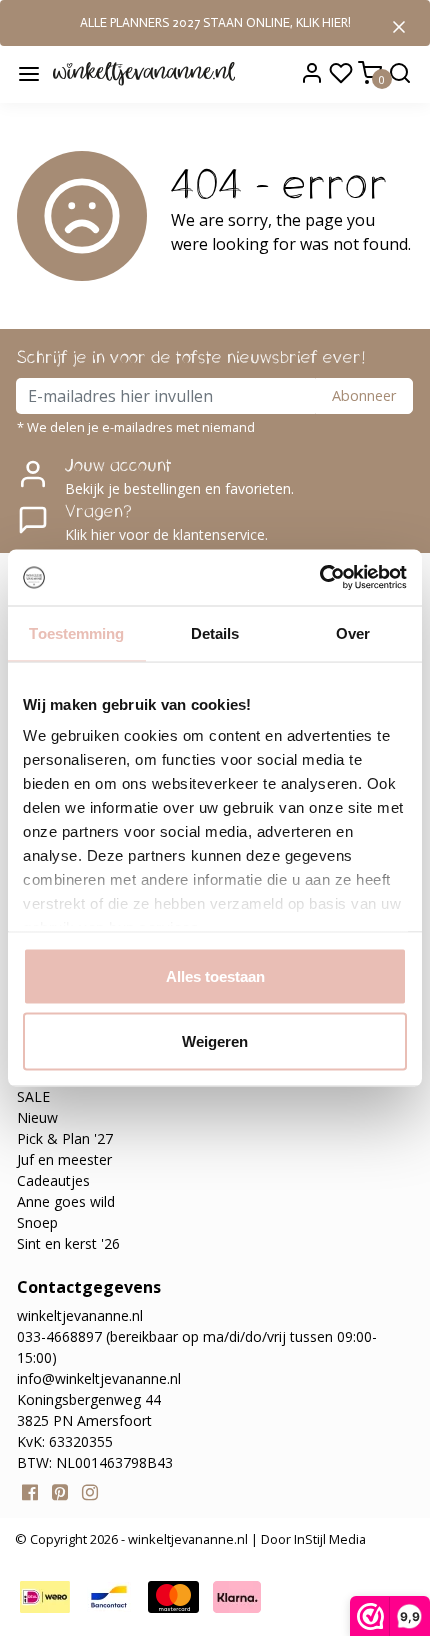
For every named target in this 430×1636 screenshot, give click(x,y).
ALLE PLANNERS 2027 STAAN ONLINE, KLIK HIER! (215, 22)
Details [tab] (215, 632)
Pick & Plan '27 (65, 1138)
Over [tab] (353, 632)
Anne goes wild (66, 1201)
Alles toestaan (215, 975)
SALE (33, 1096)
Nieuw (37, 1117)
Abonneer (364, 395)
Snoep (37, 1222)
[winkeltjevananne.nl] (144, 73)
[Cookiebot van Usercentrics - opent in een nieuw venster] (319, 578)
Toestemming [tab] (76, 632)
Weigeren (215, 1041)
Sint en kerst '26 (68, 1243)
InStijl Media (328, 1539)
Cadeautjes (53, 1180)
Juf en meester (64, 1159)
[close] (399, 25)
